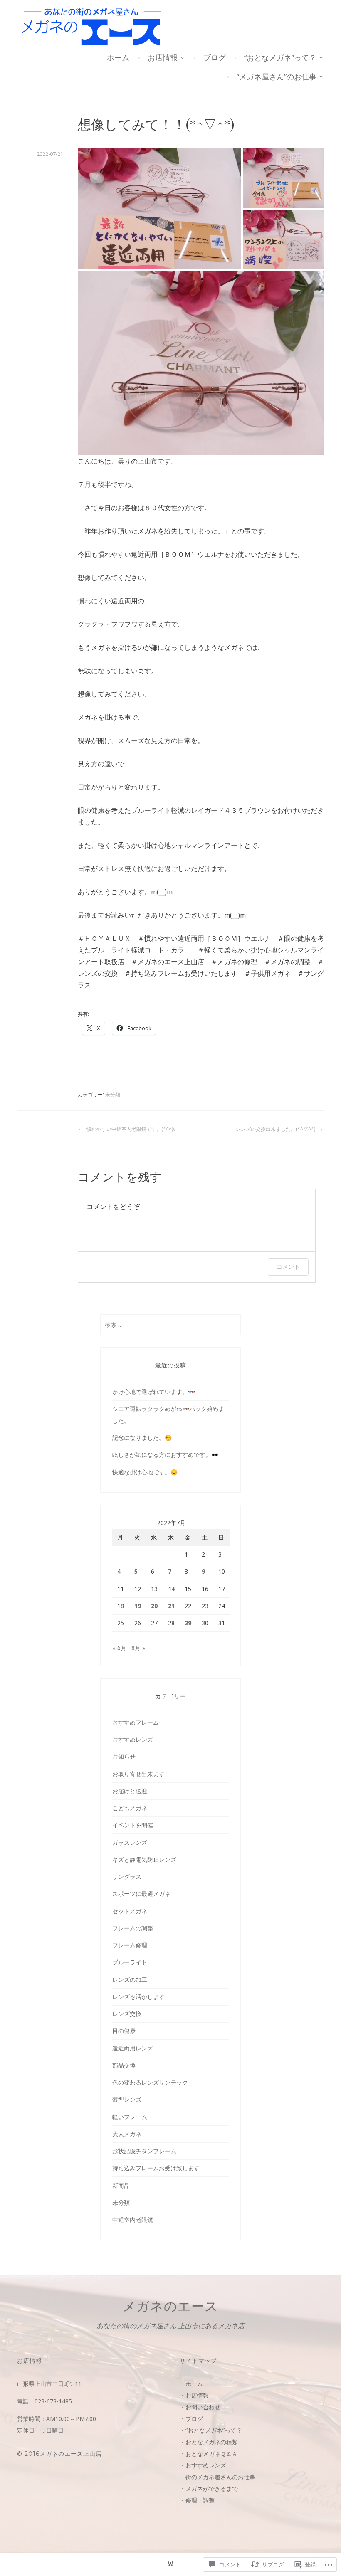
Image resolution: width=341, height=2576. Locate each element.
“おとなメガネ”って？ (280, 57)
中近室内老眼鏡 (133, 2219)
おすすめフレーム (136, 1722)
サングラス (127, 1876)
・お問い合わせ (200, 2407)
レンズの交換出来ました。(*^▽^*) (276, 1129)
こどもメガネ (130, 1808)
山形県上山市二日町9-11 (49, 2384)
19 (138, 1606)
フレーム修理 (130, 1945)
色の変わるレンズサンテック (150, 2082)
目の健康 (124, 2031)
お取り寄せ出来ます (138, 1774)
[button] (159, 208)
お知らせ (124, 1756)
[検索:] (170, 1325)
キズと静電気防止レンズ (144, 1859)
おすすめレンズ (133, 1739)
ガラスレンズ (130, 1842)
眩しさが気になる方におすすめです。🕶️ (165, 1455)
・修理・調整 (197, 2500)
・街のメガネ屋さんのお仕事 (217, 2477)
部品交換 (124, 2065)
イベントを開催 (133, 1825)
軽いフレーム (130, 2117)
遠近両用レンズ (133, 2048)
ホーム (118, 57)
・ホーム (191, 2384)
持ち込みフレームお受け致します (156, 2168)
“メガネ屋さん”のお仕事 (277, 76)
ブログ (215, 57)
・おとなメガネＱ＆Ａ (209, 2454)
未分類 (113, 1094)
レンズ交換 (127, 2014)
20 (154, 1606)
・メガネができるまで (209, 2488)
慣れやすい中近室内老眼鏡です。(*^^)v (131, 1129)
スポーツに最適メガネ (141, 1894)
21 (171, 1606)
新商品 (121, 2185)
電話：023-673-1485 (44, 2401)
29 (188, 1623)
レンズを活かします (138, 1997)
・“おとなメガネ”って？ (211, 2430)
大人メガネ (127, 2134)
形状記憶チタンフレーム (144, 2151)
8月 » (138, 1648)
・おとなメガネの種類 (209, 2442)
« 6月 (119, 1648)
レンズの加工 (130, 1980)
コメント (288, 1267)
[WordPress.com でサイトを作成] (170, 2565)
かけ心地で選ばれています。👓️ (154, 1392)
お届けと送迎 (130, 1791)
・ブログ (191, 2419)
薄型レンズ (127, 2099)
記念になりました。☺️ (142, 1437)
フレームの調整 (133, 1928)
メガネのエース (170, 2306)
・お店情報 (194, 2395)
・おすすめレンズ (203, 2465)
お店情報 (163, 57)
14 (171, 1589)
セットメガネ (130, 1911)
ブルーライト (130, 1962)
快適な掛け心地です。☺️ (145, 1472)
